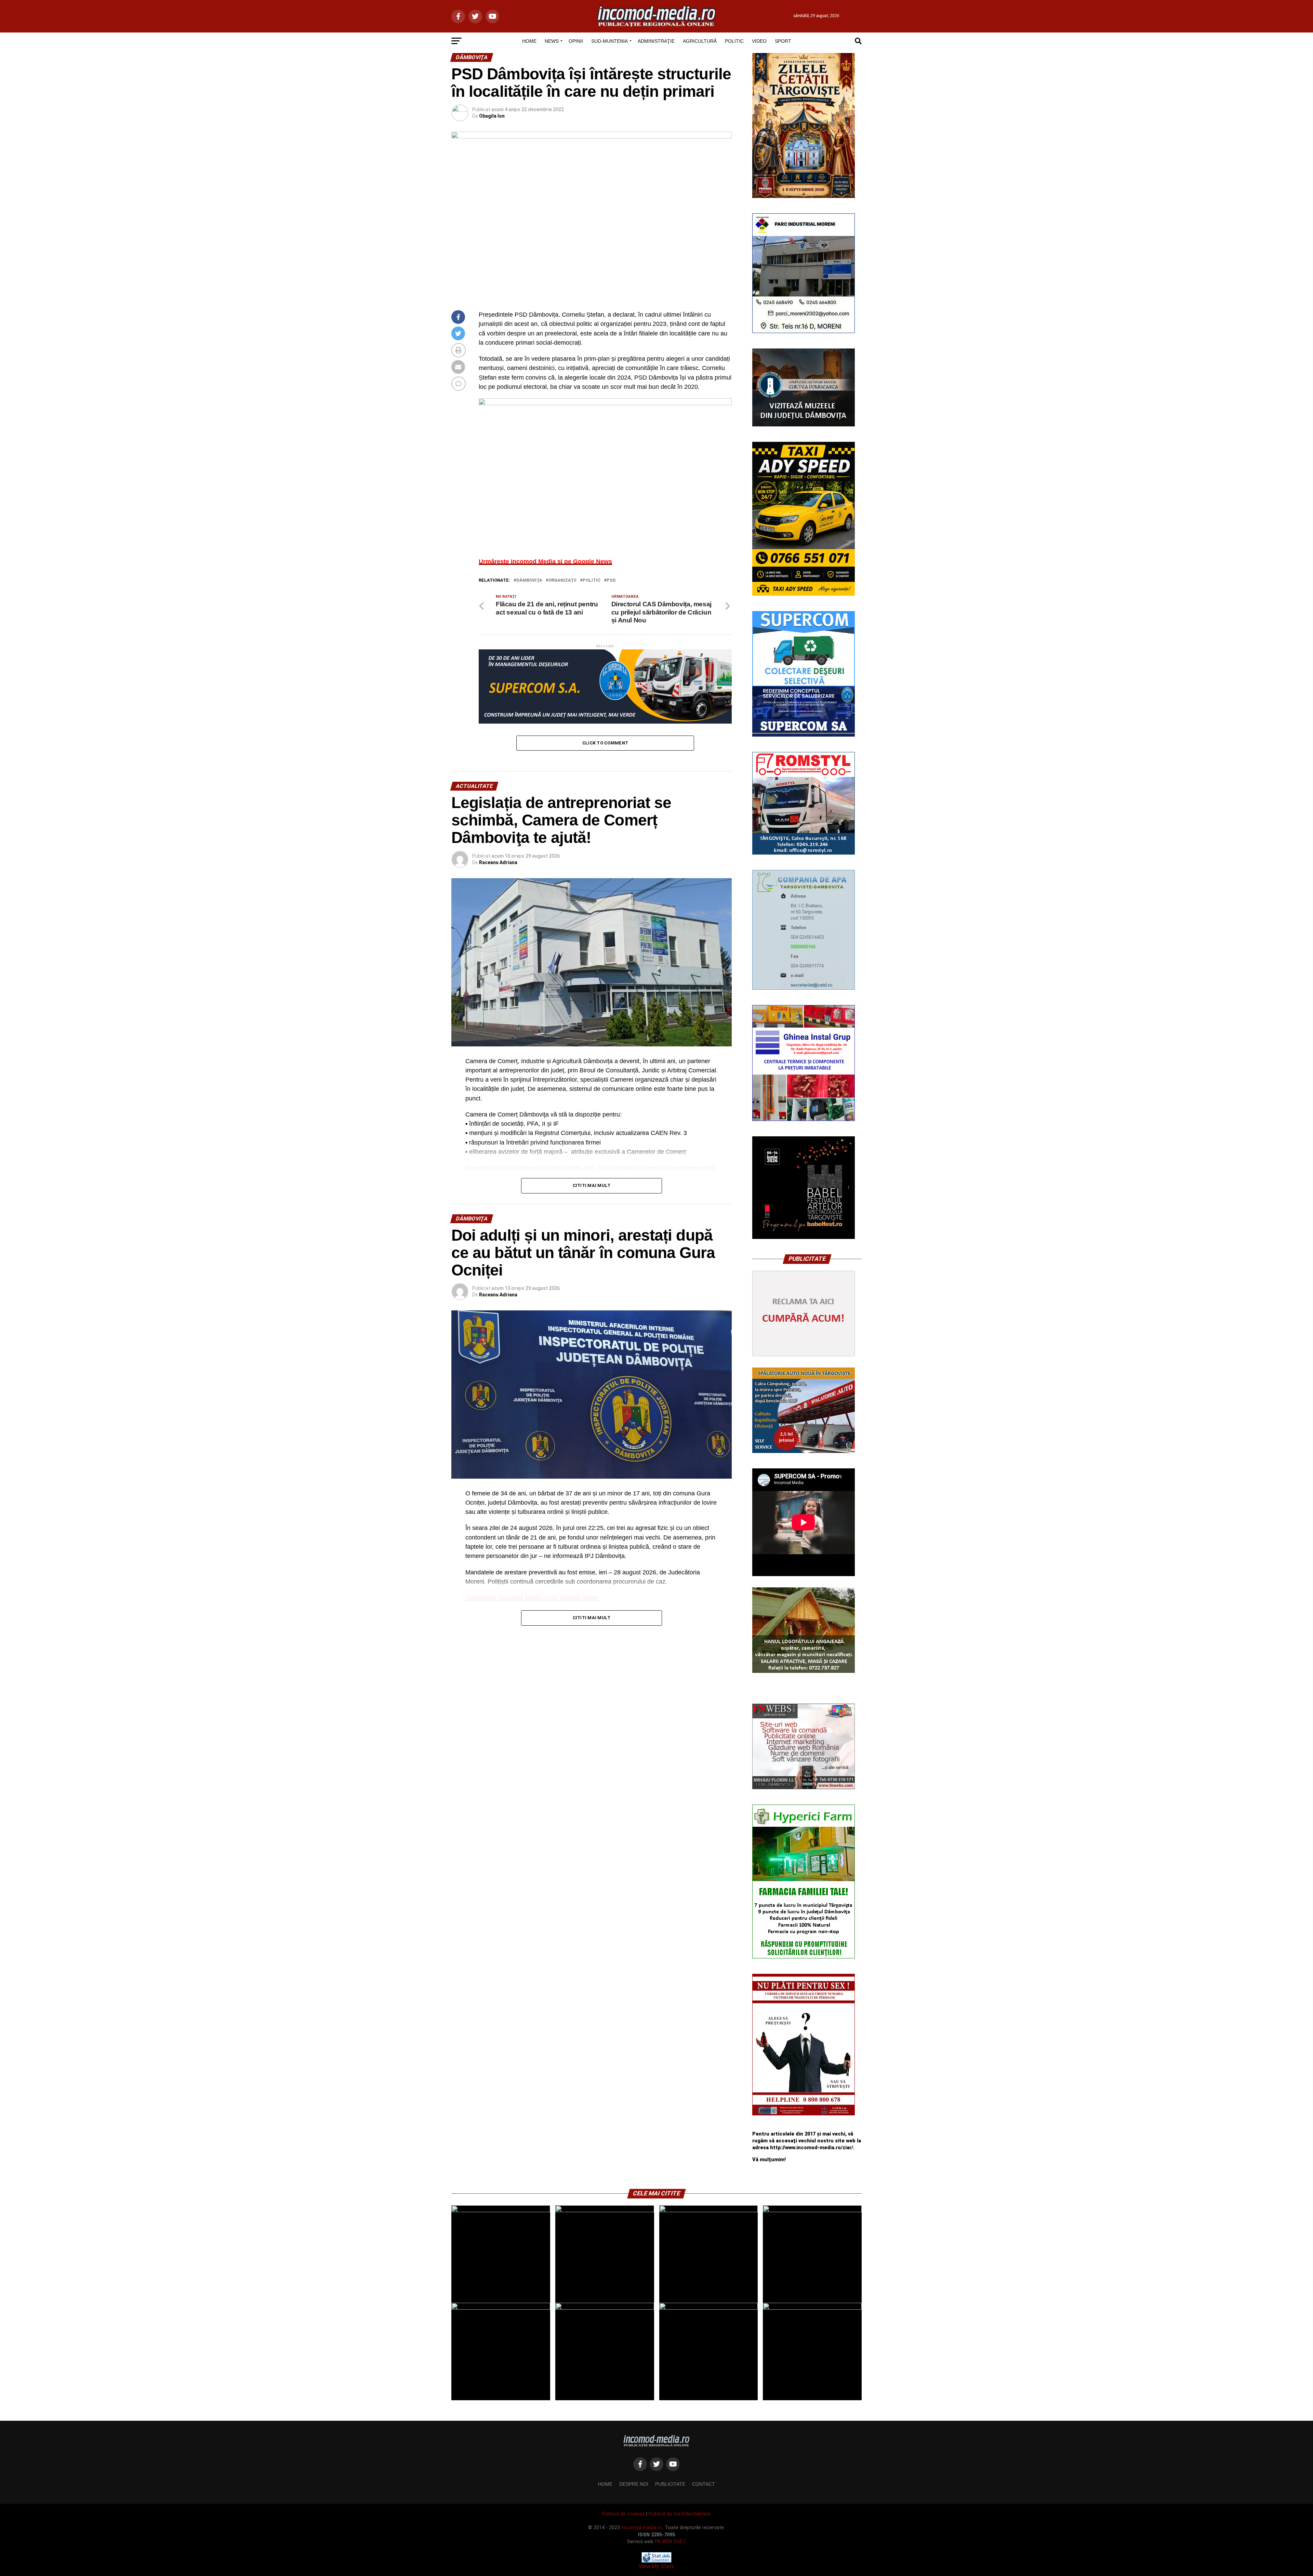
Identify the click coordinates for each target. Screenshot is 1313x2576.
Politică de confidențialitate (680, 2514)
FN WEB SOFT (670, 2542)
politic (592, 580)
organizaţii (562, 580)
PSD (611, 580)
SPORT (783, 41)
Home (605, 2484)
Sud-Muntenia (609, 41)
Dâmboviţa (529, 580)
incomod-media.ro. (642, 2528)
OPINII (576, 41)
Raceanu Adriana (498, 862)
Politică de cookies (624, 2514)
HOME (529, 41)
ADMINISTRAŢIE (656, 41)
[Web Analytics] (656, 2561)
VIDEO (759, 41)
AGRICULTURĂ (700, 41)
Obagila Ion (492, 116)
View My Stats (656, 2566)
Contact (704, 2484)
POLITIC (734, 41)
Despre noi (634, 2484)
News (552, 41)
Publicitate (670, 2484)
